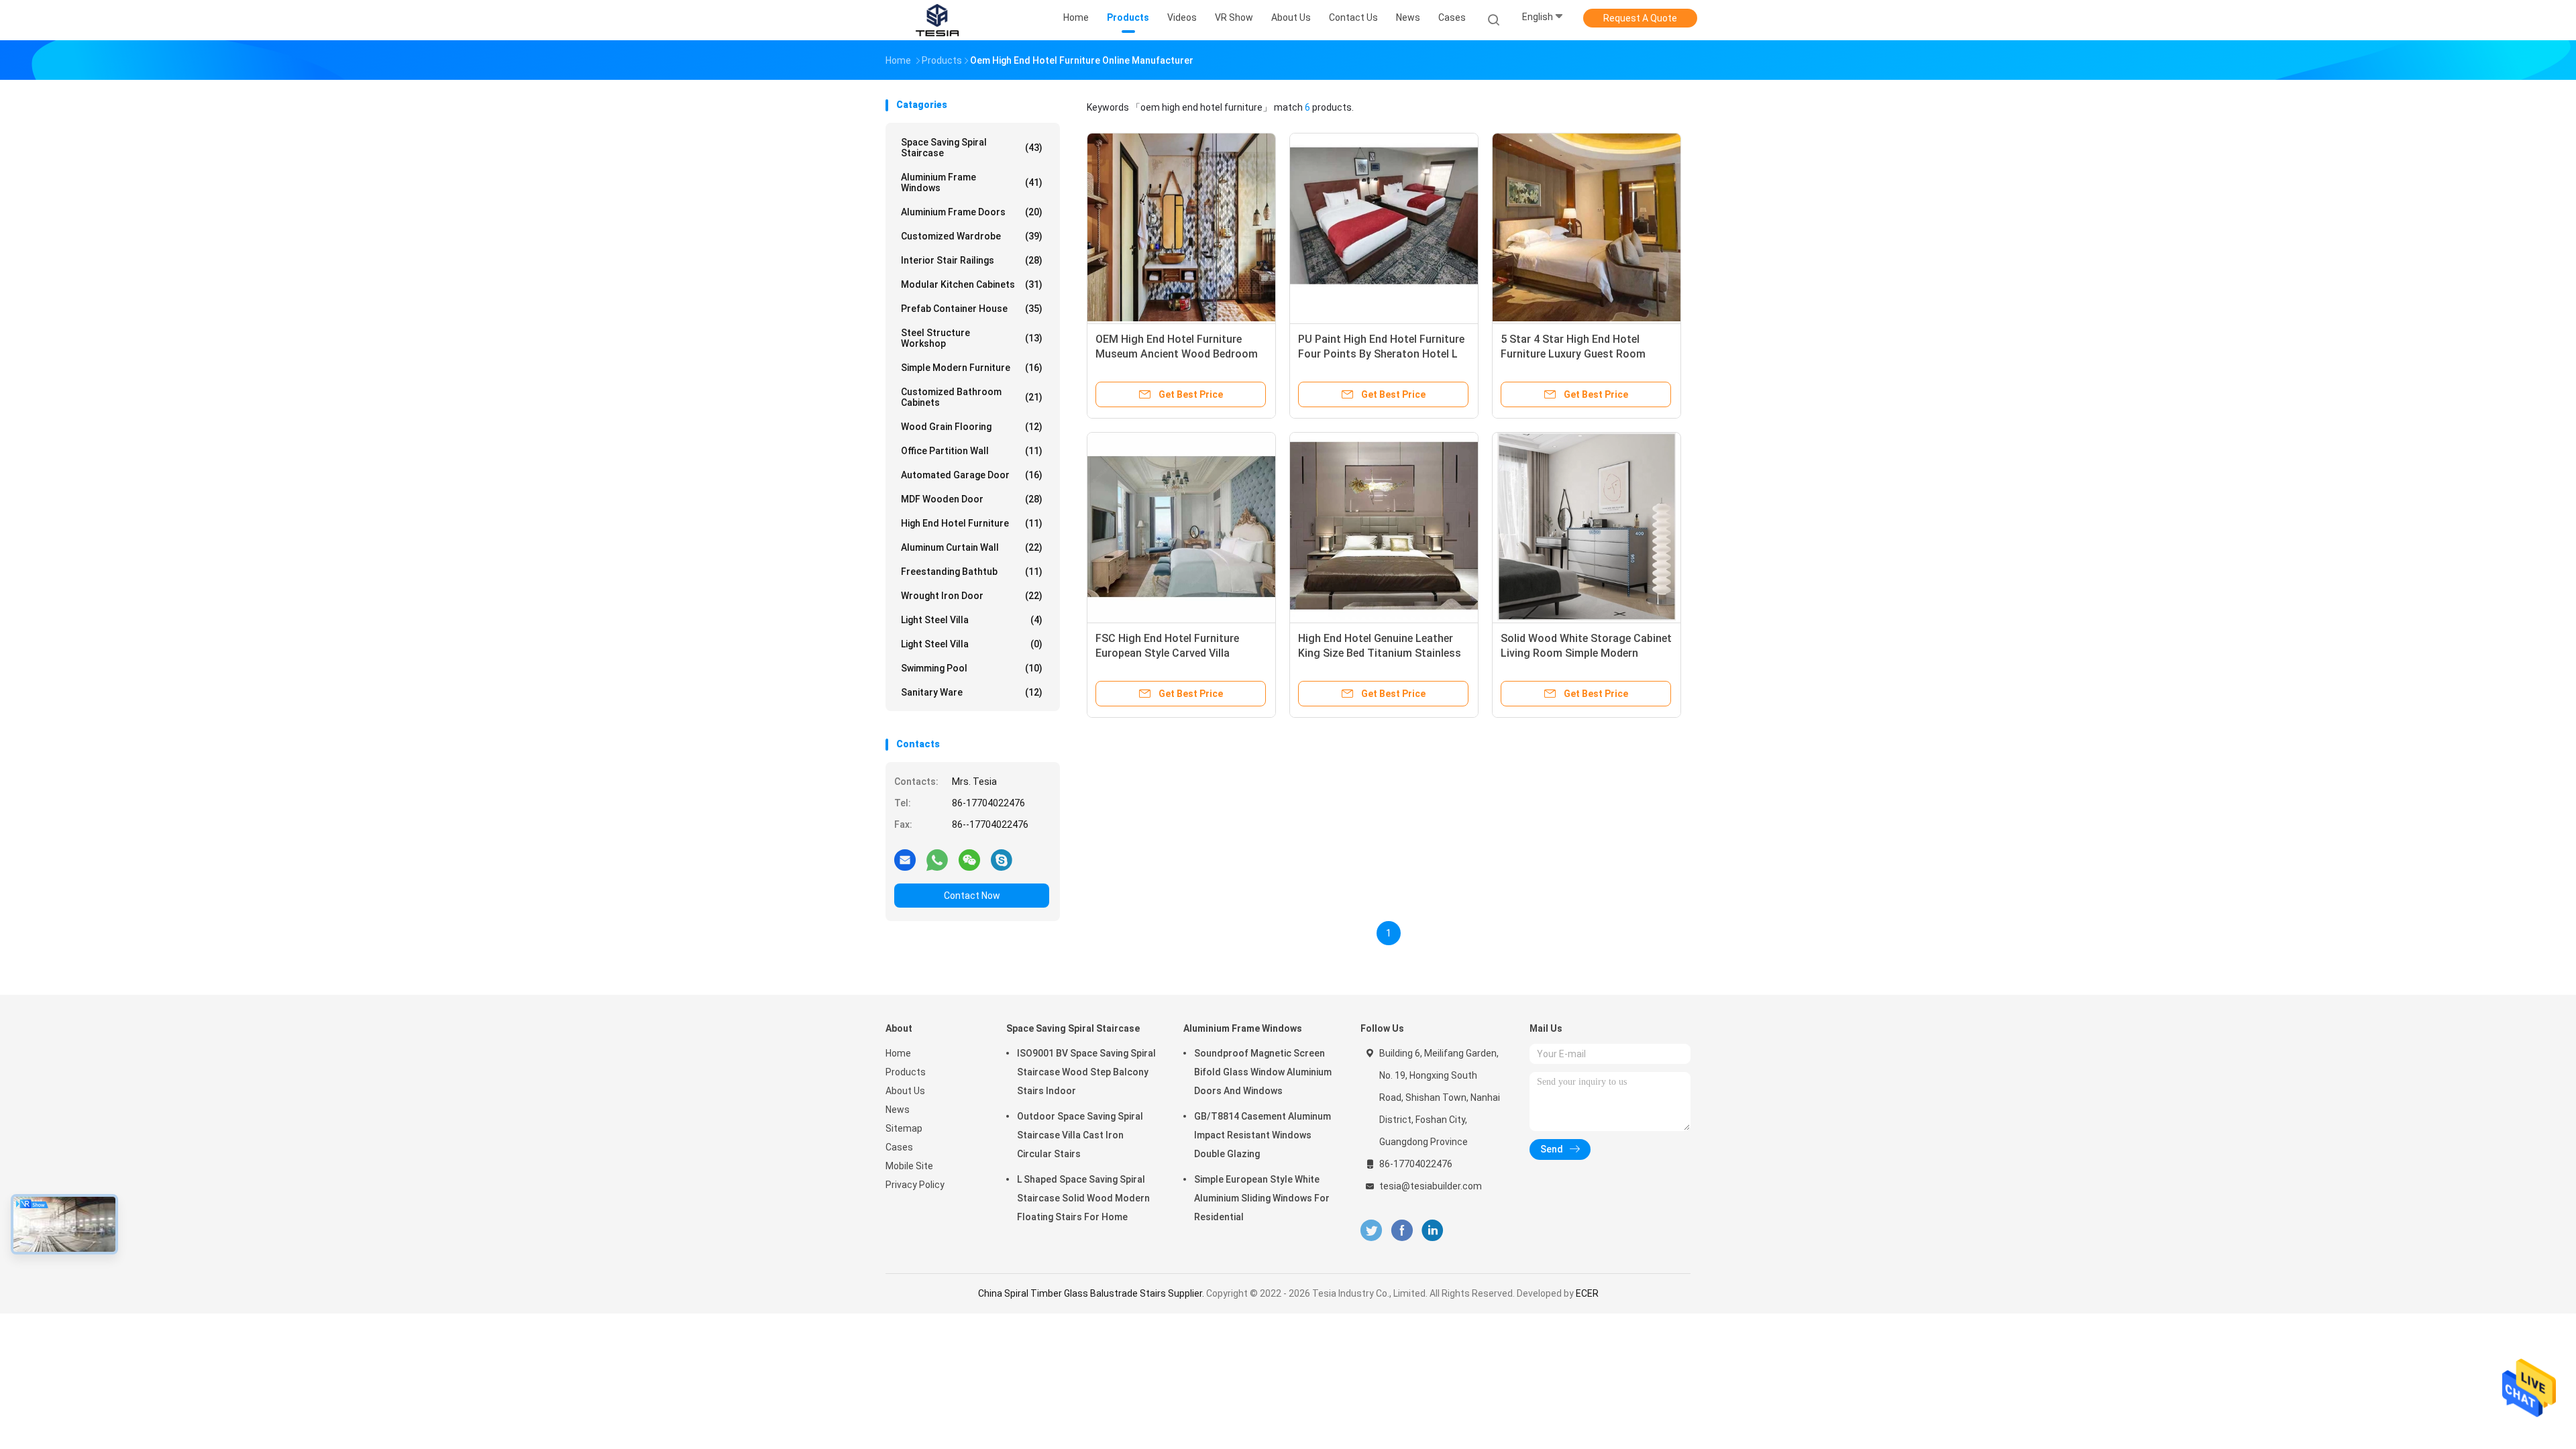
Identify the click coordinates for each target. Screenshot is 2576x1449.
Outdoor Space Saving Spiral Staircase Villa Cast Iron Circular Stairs (1080, 1135)
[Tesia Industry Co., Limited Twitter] (1371, 1231)
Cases (899, 1147)
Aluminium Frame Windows (972, 182)
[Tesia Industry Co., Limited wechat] (969, 859)
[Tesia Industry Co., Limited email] (905, 859)
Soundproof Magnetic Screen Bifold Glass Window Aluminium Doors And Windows (1263, 1072)
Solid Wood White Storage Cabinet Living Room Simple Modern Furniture (1586, 653)
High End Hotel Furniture (972, 523)
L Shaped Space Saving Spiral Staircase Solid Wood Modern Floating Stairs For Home (1083, 1198)
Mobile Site (909, 1166)
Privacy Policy (915, 1185)
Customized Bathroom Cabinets (972, 397)
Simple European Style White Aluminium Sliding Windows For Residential (1262, 1198)
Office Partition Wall (972, 451)
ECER (1587, 1293)
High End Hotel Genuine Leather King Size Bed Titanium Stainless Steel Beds (1380, 653)
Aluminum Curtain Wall (972, 547)
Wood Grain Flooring (972, 427)
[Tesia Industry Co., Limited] (938, 20)
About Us (905, 1091)
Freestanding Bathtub (972, 572)
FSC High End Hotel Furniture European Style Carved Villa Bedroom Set (1167, 653)
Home (898, 1053)
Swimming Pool (972, 668)
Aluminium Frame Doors (972, 212)
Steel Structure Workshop (972, 338)
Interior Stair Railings (972, 260)
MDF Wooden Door (972, 499)
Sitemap (904, 1128)
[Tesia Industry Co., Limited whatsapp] (937, 859)
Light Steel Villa (972, 620)
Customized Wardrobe (972, 236)
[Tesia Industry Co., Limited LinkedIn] (1433, 1231)
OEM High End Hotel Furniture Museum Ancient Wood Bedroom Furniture (1177, 354)
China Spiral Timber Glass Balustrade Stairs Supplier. (1092, 1293)
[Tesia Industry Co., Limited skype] (1002, 859)
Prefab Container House (972, 309)
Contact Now (972, 896)
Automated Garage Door (972, 475)
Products (906, 1072)
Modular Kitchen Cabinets (972, 284)
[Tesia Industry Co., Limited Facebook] (1402, 1231)
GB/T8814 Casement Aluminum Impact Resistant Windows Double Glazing (1263, 1135)
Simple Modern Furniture (972, 368)
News (898, 1110)
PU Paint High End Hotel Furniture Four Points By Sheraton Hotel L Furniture (1381, 354)
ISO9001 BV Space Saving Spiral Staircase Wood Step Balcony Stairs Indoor (1086, 1072)
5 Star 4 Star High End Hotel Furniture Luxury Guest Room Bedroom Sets (1573, 354)
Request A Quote (1640, 18)
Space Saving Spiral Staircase (972, 148)
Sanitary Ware (972, 692)
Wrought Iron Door (972, 596)
